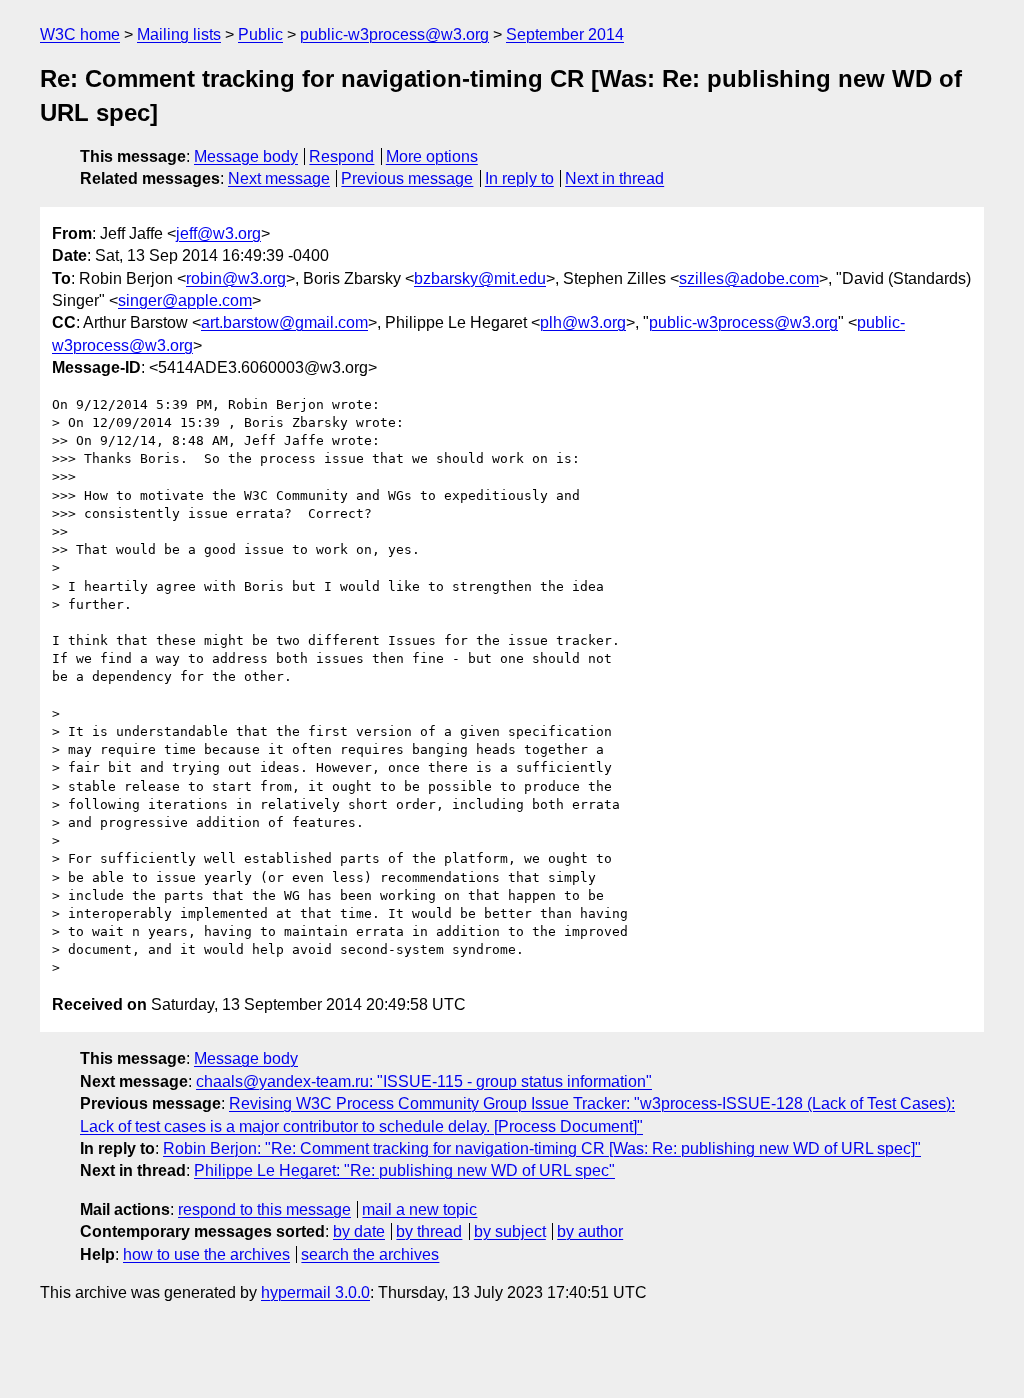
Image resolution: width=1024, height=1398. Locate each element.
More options (432, 156)
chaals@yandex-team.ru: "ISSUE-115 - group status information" (424, 1081)
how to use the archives (206, 1254)
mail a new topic (419, 1209)
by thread (429, 1231)
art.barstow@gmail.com (284, 322)
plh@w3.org (583, 322)
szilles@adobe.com (749, 278)
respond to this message (264, 1209)
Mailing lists (179, 34)
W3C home (80, 34)
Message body (246, 156)
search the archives (370, 1254)
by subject (510, 1231)
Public (260, 34)
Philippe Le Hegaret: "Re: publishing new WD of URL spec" (404, 1170)
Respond (341, 156)
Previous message (407, 178)
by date (359, 1231)
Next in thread (614, 178)
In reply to (519, 178)
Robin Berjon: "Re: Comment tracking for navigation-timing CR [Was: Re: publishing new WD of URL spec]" (542, 1148)
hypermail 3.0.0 (315, 1292)
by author (590, 1231)
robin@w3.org (236, 278)
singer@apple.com (185, 300)
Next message (279, 178)
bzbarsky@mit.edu (480, 278)
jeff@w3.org (218, 233)
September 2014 (565, 34)
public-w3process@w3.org (394, 34)
